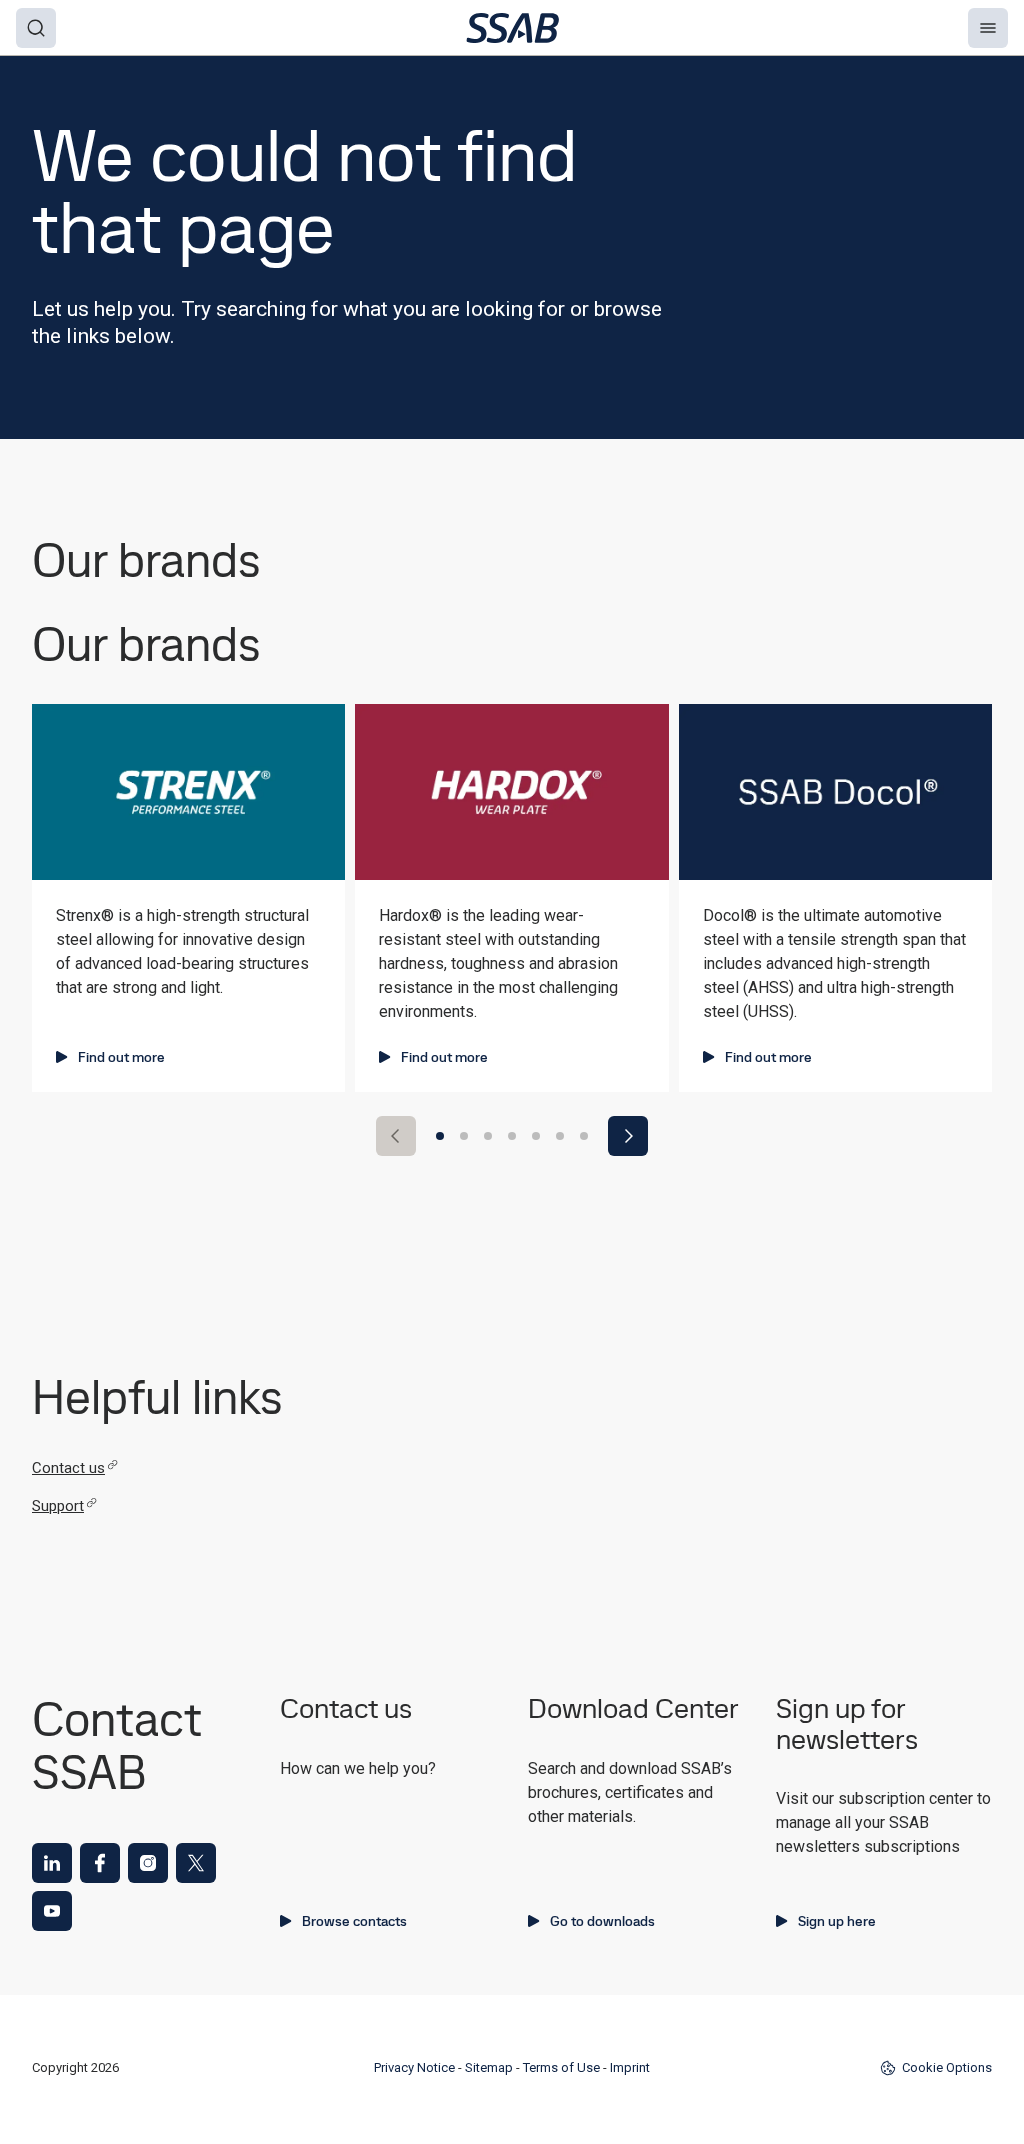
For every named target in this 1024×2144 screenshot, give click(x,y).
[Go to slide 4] (512, 1136)
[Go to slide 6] (560, 1136)
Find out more (121, 1057)
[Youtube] (52, 1911)
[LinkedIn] (52, 1863)
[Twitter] (196, 1863)
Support (58, 1506)
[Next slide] (628, 1136)
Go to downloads (602, 1921)
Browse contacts (354, 1921)
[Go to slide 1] (440, 1136)
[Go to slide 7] (584, 1136)
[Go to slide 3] (488, 1136)
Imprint (630, 2067)
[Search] (36, 28)
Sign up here (837, 1921)
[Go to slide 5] (536, 1136)
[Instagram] (148, 1863)
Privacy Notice (414, 2067)
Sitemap (489, 2067)
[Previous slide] (396, 1136)
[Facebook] (100, 1863)
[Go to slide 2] (464, 1136)
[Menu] (988, 28)
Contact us (68, 1468)
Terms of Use (561, 2067)
